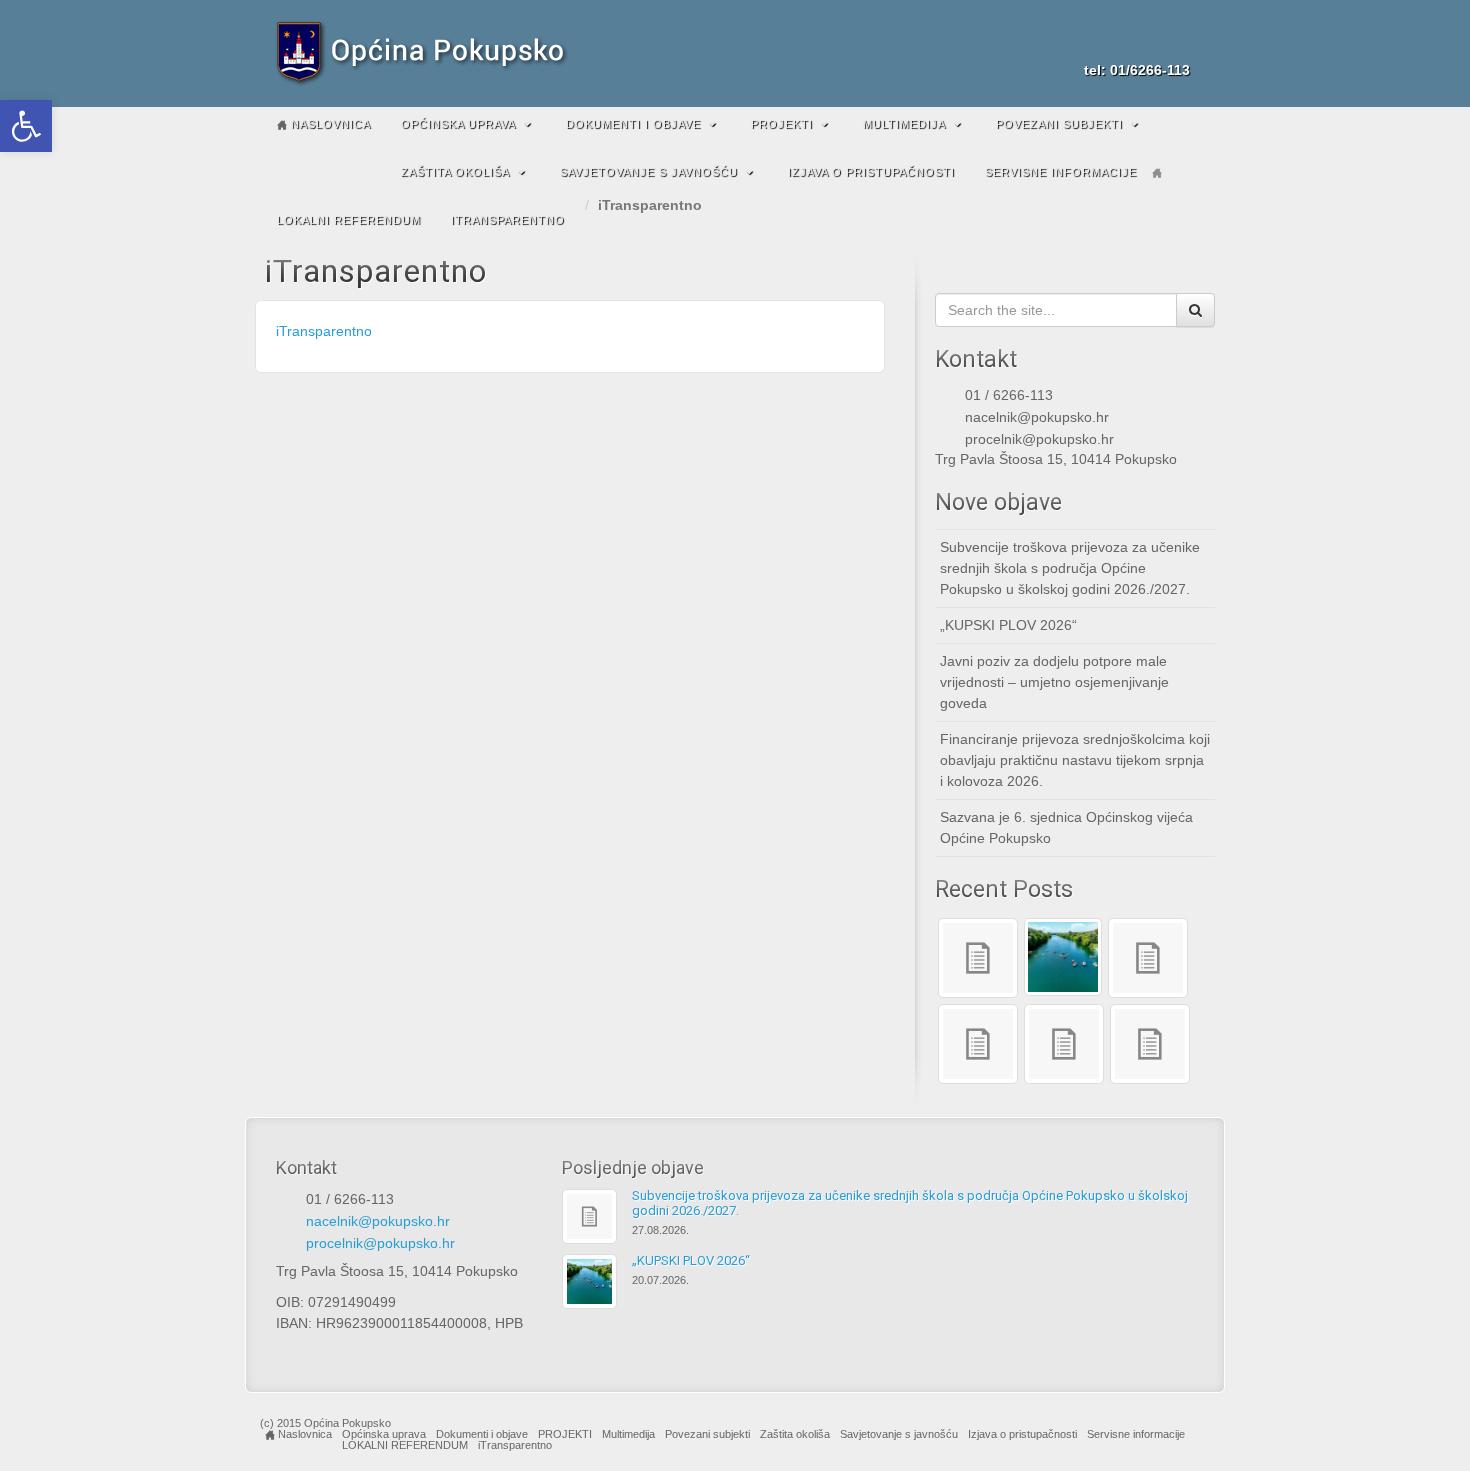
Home (1157, 173)
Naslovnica (329, 124)
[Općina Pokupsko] (735, 53)
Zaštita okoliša (455, 172)
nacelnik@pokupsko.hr (1037, 417)
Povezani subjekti (1059, 124)
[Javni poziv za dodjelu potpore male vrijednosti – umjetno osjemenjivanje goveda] (1148, 958)
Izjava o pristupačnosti (871, 172)
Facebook (1149, 42)
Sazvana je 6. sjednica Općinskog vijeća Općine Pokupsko (1066, 827)
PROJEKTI (782, 124)
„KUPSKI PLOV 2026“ (1008, 625)
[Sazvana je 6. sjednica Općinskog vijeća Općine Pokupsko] (1064, 1044)
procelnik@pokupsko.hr (1039, 439)
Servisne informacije (1061, 172)
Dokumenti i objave (633, 124)
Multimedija (904, 124)
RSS (1176, 42)
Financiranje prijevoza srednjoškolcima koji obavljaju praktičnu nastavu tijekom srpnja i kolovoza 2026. (1075, 760)
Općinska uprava (458, 124)
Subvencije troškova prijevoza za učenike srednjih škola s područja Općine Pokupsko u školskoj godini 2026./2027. (1070, 568)
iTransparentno (508, 220)
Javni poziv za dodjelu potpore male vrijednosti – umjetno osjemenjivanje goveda (1054, 682)
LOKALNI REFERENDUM (349, 220)
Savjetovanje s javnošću (649, 172)
